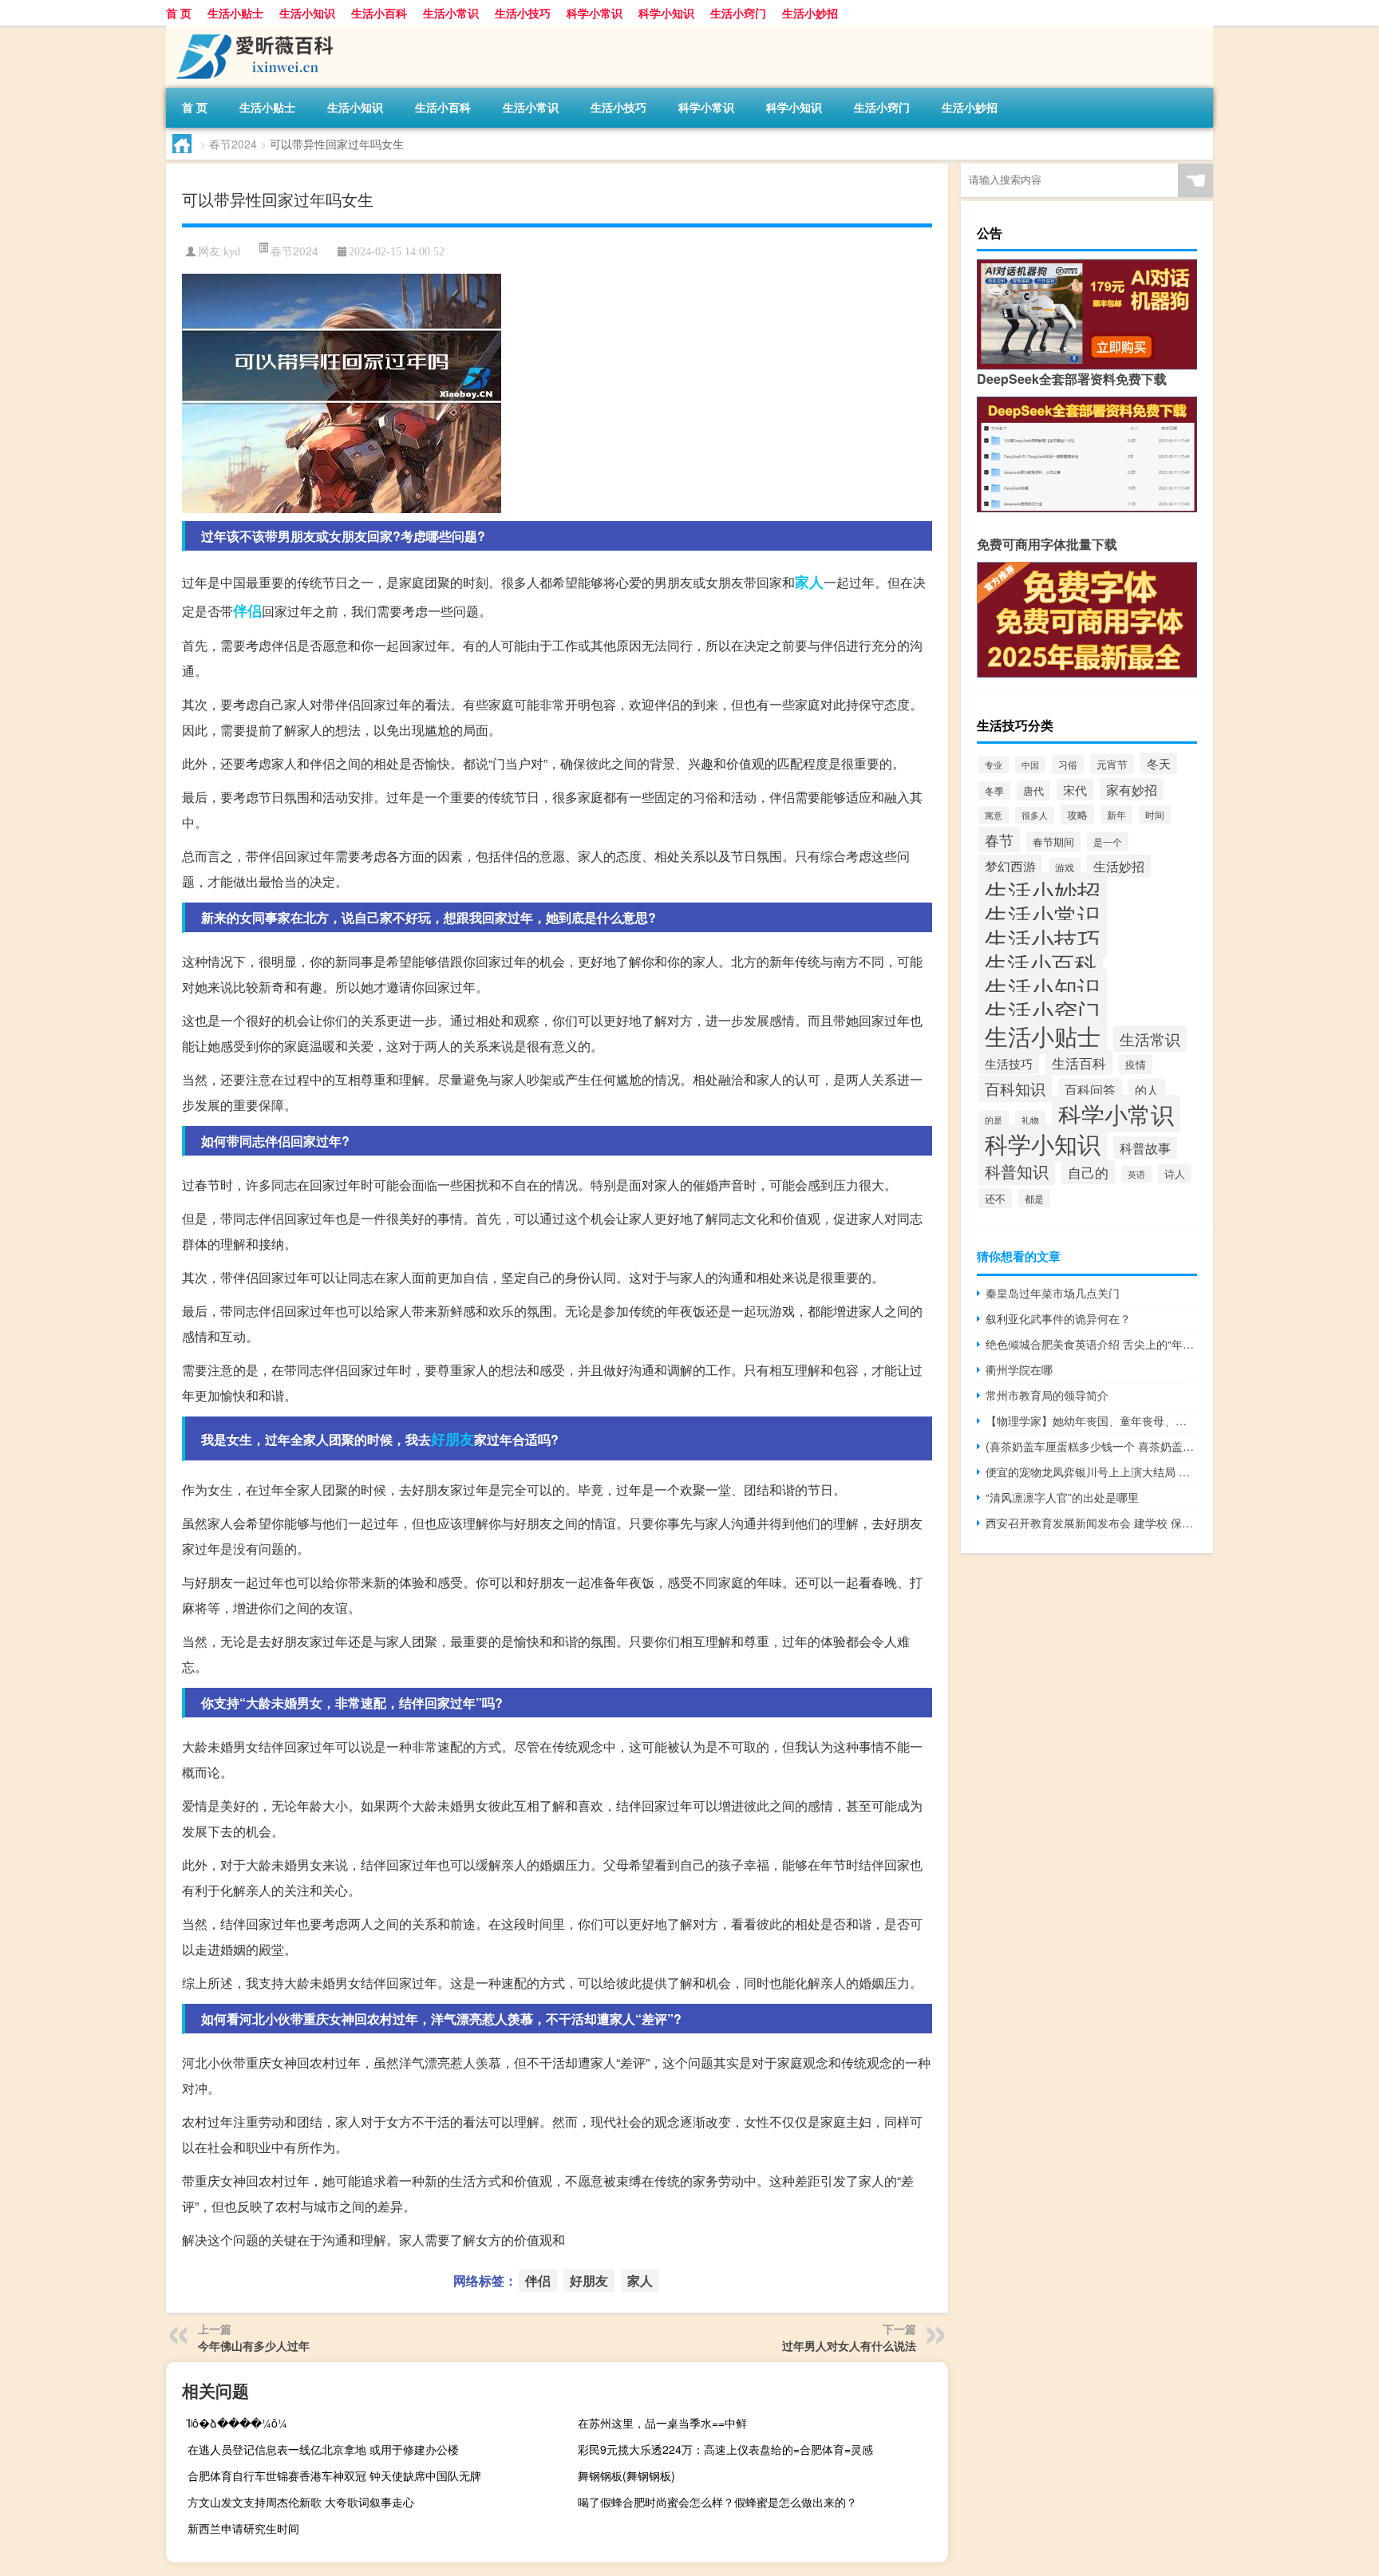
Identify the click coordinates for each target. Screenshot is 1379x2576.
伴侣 (247, 610)
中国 (1030, 765)
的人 (1147, 1090)
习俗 (1068, 765)
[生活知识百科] (250, 31)
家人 (809, 582)
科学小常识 (595, 13)
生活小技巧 (523, 13)
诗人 (1175, 1173)
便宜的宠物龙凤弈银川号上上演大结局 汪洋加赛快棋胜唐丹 (1091, 1472)
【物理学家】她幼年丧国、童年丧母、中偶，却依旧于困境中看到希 (1091, 1420)
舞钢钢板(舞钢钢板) (626, 2475)
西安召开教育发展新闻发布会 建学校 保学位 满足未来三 (1091, 1523)
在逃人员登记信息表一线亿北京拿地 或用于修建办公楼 (323, 2449)
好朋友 (452, 1439)
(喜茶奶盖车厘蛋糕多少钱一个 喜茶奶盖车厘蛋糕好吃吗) (1091, 1446)
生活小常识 (451, 13)
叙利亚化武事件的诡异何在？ (1058, 1318)
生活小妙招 (810, 13)
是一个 (1108, 842)
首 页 (179, 13)
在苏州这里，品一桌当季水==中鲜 (662, 2423)
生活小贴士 (235, 13)
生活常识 (1150, 1039)
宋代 (1075, 790)
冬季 (994, 790)
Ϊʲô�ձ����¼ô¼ (237, 2423)
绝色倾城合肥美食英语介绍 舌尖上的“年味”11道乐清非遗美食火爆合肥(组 (1091, 1344)
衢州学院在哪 (1019, 1369)
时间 (1155, 814)
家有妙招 (1132, 789)
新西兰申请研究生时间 (243, 2528)
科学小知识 (666, 13)
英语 (1136, 1174)
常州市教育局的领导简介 (1047, 1395)
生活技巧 (1009, 1063)
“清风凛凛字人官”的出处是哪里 (1062, 1497)
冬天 (1159, 763)
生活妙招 (1119, 866)
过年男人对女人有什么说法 (849, 2345)
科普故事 (1145, 1148)
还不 (995, 1198)
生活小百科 (379, 13)
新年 (1116, 814)
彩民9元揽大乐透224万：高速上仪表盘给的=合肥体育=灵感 (725, 2449)
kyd (232, 252)
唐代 (1033, 790)
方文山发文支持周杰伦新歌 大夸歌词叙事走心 (301, 2502)
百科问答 (1090, 1089)
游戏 (1065, 867)
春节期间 (1053, 842)
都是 (1034, 1198)
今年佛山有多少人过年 (254, 2345)
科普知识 (1017, 1171)
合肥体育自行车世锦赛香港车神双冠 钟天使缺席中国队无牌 (334, 2475)
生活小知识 (307, 13)
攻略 (1077, 814)
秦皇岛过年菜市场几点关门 (1053, 1293)
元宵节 (1112, 764)
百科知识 (1015, 1088)
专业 (994, 765)
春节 (999, 840)
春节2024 (233, 144)
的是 (994, 1120)
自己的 (1088, 1172)
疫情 (1136, 1064)
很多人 (1035, 815)
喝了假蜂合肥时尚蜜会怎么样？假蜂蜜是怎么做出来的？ (717, 2502)
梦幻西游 (1010, 866)
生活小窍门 (738, 13)
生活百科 (1079, 1063)
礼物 (1030, 1120)
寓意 (994, 815)
